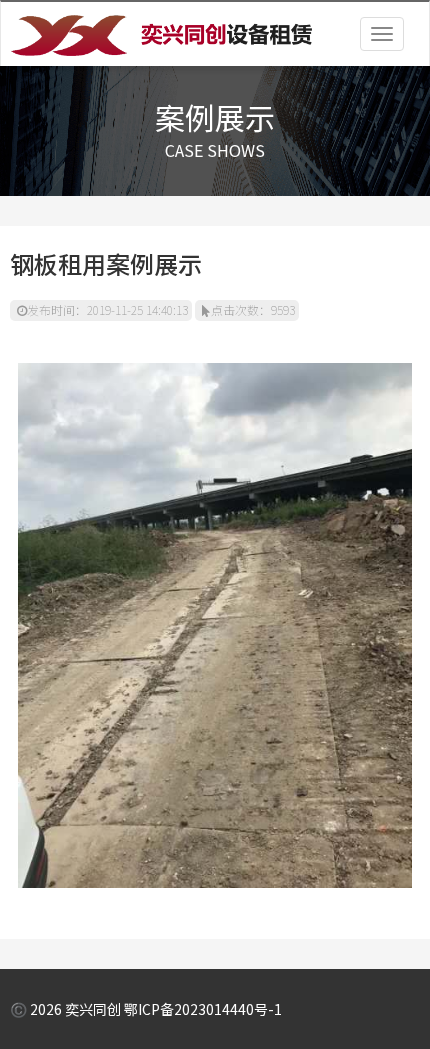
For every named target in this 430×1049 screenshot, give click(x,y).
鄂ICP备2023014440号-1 (203, 1009)
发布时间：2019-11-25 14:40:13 (107, 309)
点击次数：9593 (253, 309)
